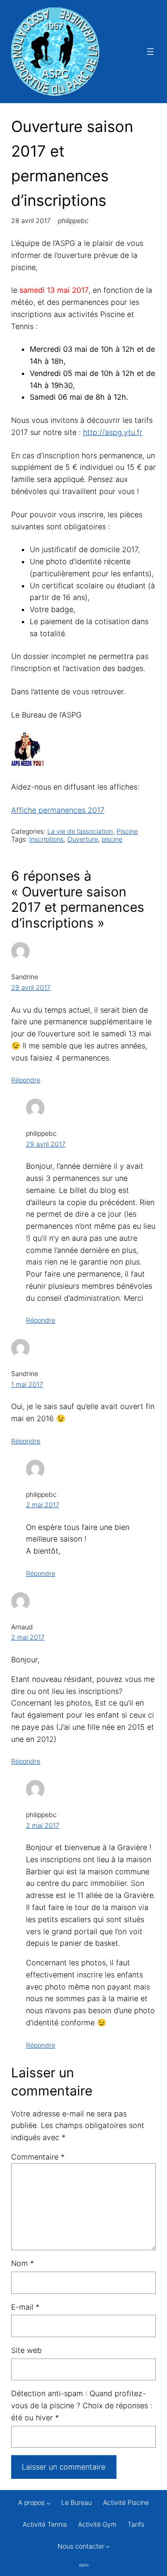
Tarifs (136, 2524)
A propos (31, 2502)
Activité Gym (97, 2524)
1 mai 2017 (27, 1384)
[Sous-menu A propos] (48, 2503)
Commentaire (38, 2157)
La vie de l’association (80, 831)
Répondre (26, 1080)
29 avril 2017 (31, 987)
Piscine (127, 831)
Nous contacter (81, 2546)
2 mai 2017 (43, 1505)
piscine (112, 839)
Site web (26, 2350)
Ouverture (83, 839)
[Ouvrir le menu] (150, 52)
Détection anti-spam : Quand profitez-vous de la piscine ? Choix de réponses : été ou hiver (82, 2405)
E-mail (25, 2307)
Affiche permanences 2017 (58, 810)
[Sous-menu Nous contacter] (108, 2546)
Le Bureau (77, 2502)
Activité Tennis (45, 2524)
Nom (22, 2263)
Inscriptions (46, 839)
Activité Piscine (126, 2502)
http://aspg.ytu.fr (113, 432)
